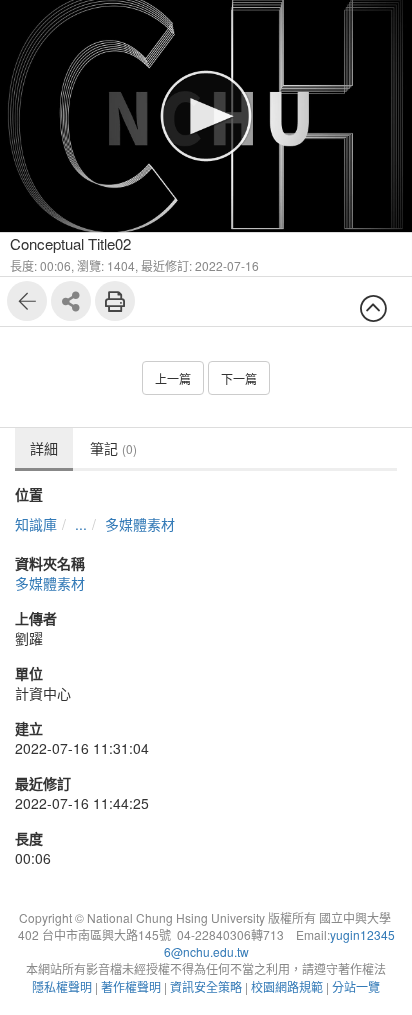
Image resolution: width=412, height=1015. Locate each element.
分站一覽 (356, 986)
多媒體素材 (140, 524)
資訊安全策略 (206, 986)
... (81, 524)
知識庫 (36, 524)
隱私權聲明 (62, 986)
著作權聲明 (131, 986)
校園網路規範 (287, 986)
